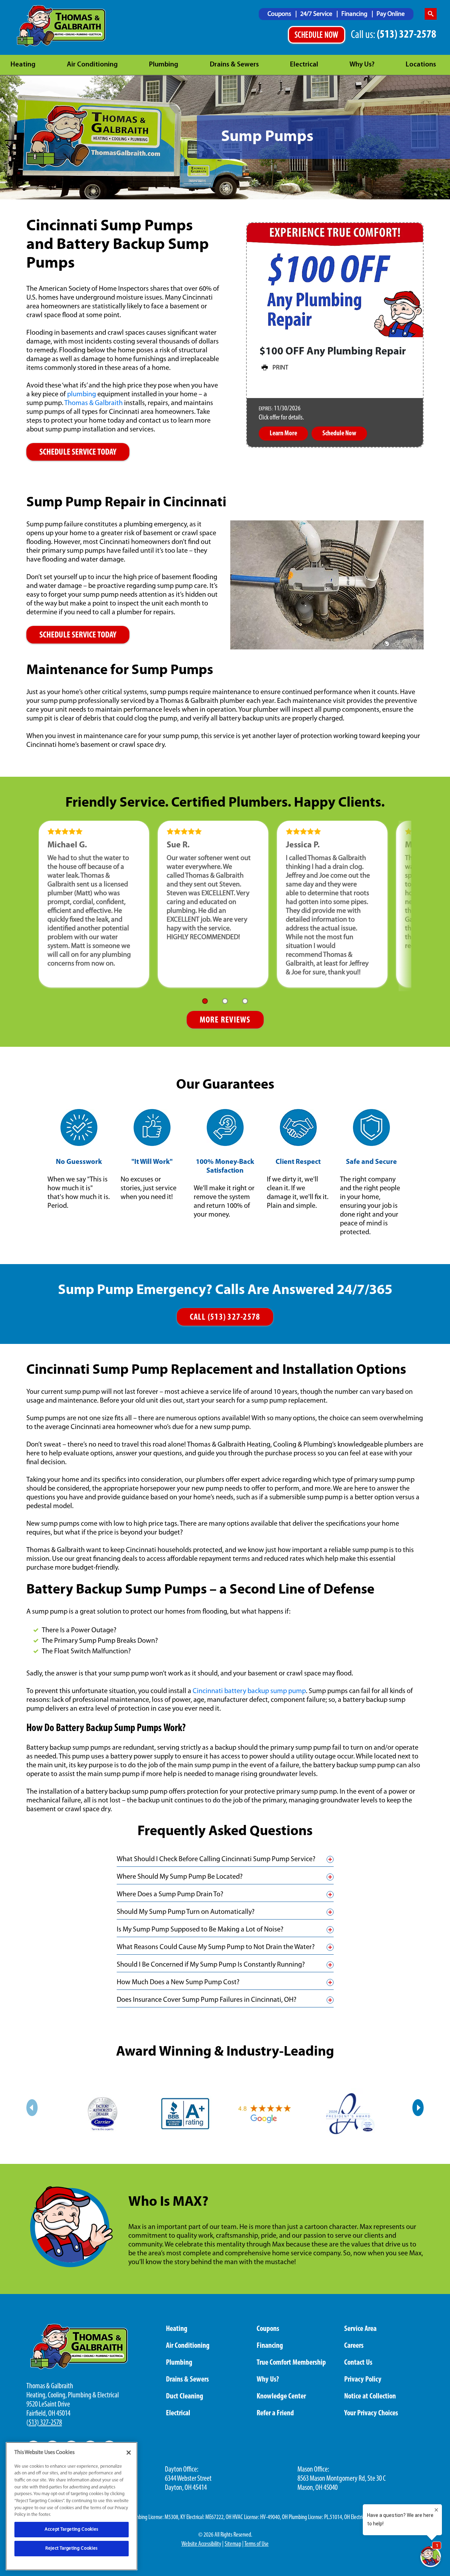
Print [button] (280, 368)
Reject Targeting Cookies (72, 2548)
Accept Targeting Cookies (72, 2529)
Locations (421, 65)
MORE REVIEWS (225, 1020)
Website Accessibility (201, 2544)
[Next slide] (418, 2108)
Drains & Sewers (234, 65)
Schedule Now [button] (339, 434)
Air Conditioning (92, 65)
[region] (72, 2506)
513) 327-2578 (45, 2423)
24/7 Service (317, 14)
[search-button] (431, 14)
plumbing (82, 395)
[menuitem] (282, 14)
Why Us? (362, 65)
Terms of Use (256, 2544)
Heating (23, 65)
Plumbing (164, 65)
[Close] (129, 2453)
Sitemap (233, 2544)
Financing (355, 14)
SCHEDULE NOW (317, 36)
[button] (205, 1001)
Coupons (280, 14)
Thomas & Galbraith (94, 403)
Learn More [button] (283, 434)
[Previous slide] (32, 2108)
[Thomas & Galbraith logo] (61, 26)
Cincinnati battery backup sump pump (249, 1691)
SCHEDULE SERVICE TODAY (78, 452)
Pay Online (391, 14)
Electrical (304, 65)
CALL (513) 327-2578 (225, 1317)
